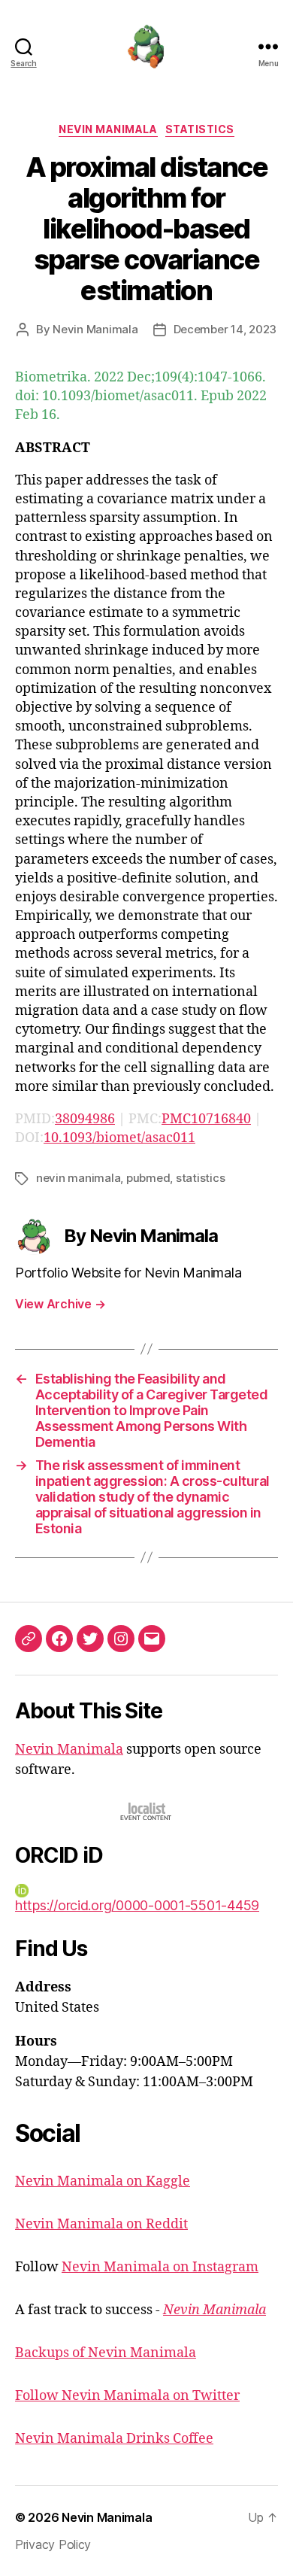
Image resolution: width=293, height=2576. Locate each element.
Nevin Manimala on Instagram (160, 2267)
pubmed (148, 1178)
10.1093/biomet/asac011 (119, 1138)
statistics (200, 1178)
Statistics (200, 129)
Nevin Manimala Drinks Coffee (114, 2439)
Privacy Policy (53, 2544)
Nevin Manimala (108, 129)
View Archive (60, 1304)
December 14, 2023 (225, 329)
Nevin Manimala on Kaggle (103, 2181)
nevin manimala (78, 1178)
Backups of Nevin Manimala (106, 2353)
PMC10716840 (206, 1119)
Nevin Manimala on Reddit (101, 2224)
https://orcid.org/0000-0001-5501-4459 (137, 1905)
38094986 (85, 1119)
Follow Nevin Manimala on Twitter (127, 2396)
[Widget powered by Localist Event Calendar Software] (147, 1811)
